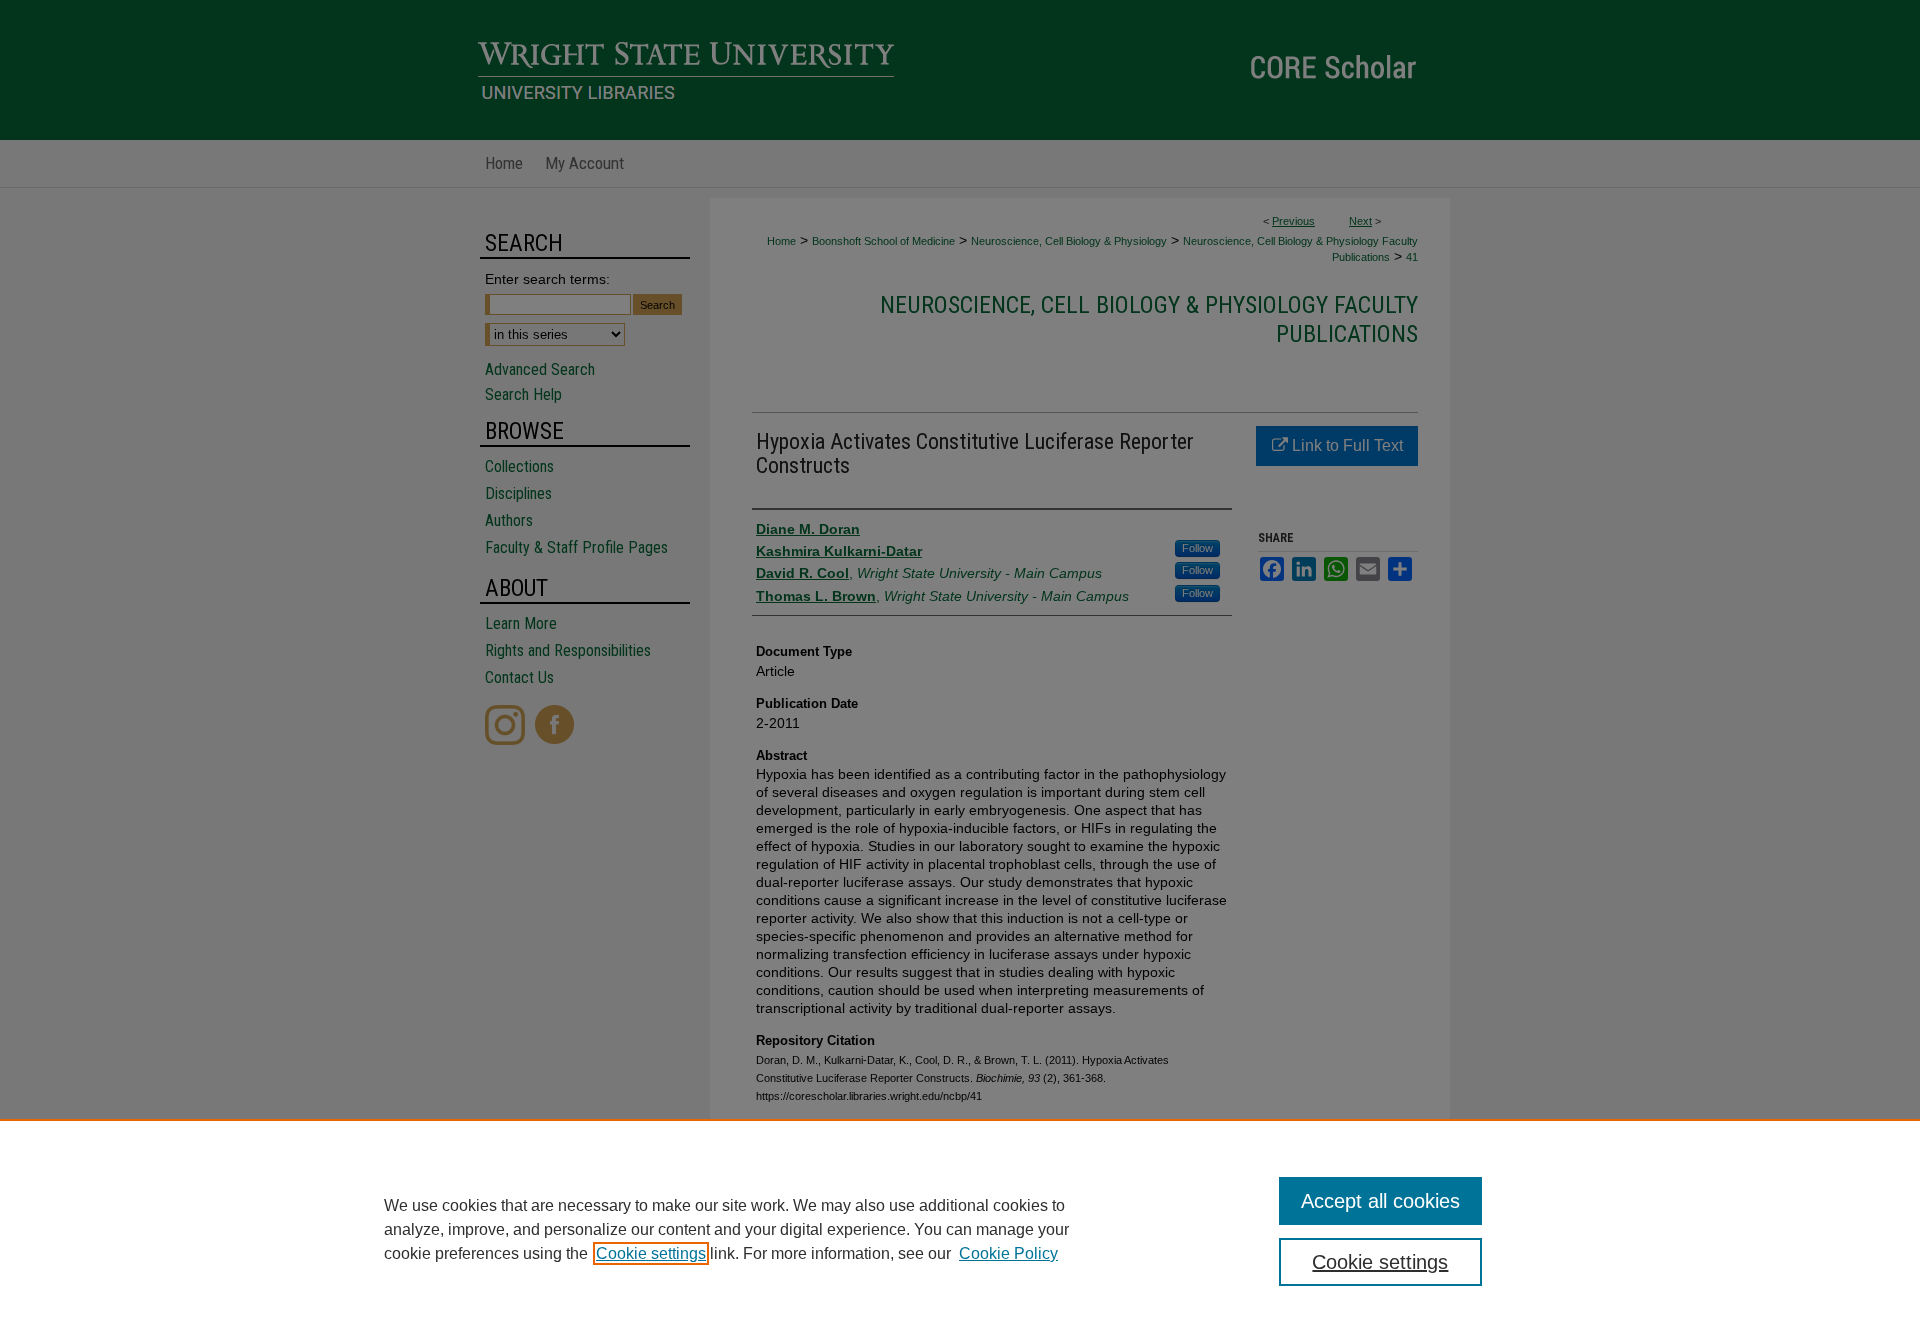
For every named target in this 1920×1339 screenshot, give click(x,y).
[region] (960, 1229)
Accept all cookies (1380, 1201)
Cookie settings (651, 1253)
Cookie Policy (1008, 1253)
